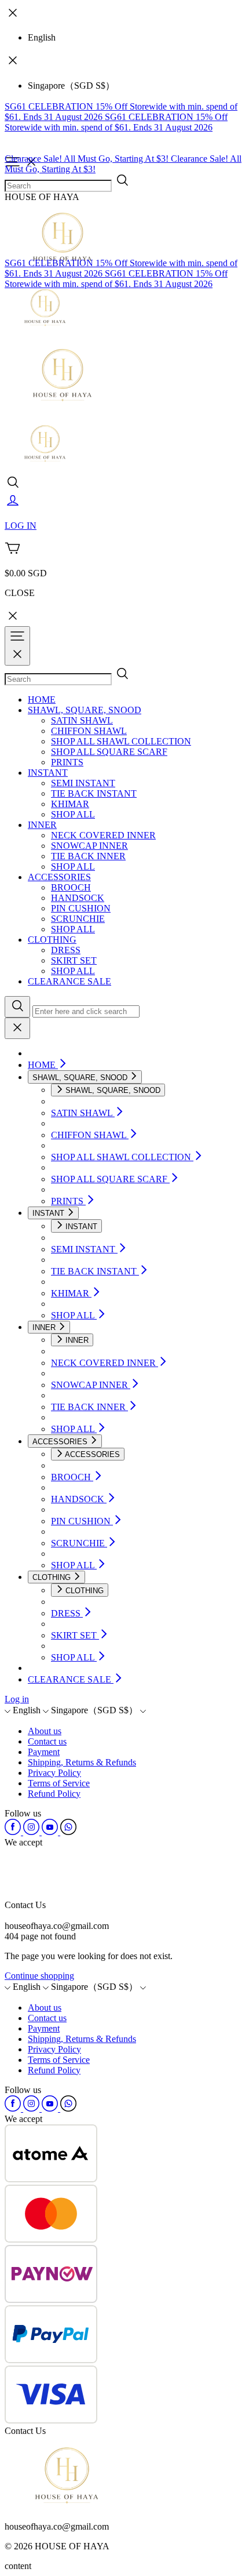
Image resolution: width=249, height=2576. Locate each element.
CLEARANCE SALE (69, 981)
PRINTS (67, 762)
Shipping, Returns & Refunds (82, 1762)
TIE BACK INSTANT (94, 793)
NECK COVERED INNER (103, 835)
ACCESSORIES (59, 877)
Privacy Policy (54, 1773)
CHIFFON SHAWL (89, 731)
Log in (17, 1699)
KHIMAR (70, 804)
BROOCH (71, 887)
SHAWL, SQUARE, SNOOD (85, 710)
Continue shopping (39, 1976)
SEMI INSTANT (83, 783)
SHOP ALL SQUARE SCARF (109, 752)
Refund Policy (54, 1794)
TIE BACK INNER (88, 856)
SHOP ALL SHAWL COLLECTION (121, 741)
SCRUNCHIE (78, 919)
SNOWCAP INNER (89, 846)
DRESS (66, 950)
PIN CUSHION (81, 908)
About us (45, 1731)
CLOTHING (52, 940)
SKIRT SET (74, 960)
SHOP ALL (73, 814)
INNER (42, 825)
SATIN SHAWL (82, 720)
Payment (44, 1752)
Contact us (47, 1741)
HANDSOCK (78, 898)
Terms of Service (59, 1783)
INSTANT (48, 773)
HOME (42, 700)
